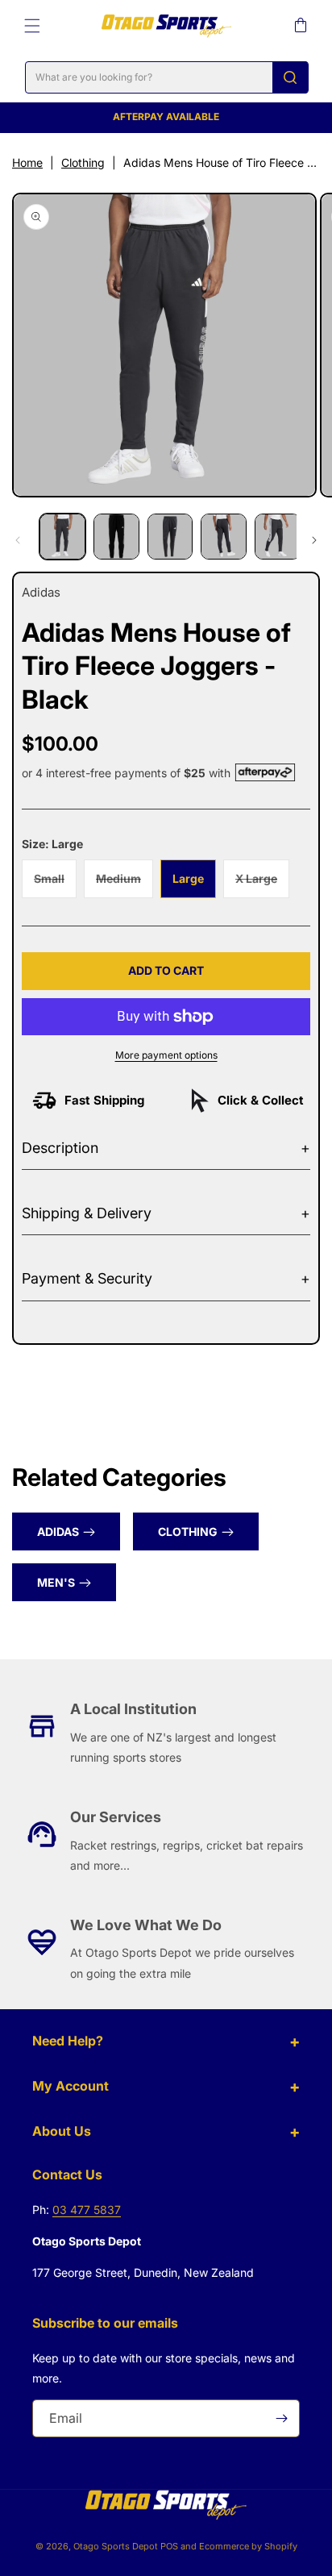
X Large (262, 884)
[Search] (290, 77)
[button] (32, 26)
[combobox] (167, 77)
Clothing (83, 162)
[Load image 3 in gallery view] (170, 537)
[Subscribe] (281, 2418)
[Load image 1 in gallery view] (62, 537)
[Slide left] (18, 540)
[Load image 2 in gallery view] (116, 537)
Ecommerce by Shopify (248, 2546)
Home (27, 162)
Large (188, 878)
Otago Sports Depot (116, 2546)
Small (55, 884)
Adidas (58, 1531)
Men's (56, 1582)
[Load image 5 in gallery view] (278, 537)
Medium (124, 884)
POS (169, 2546)
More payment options (166, 1055)
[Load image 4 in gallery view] (224, 537)
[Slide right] (314, 540)
